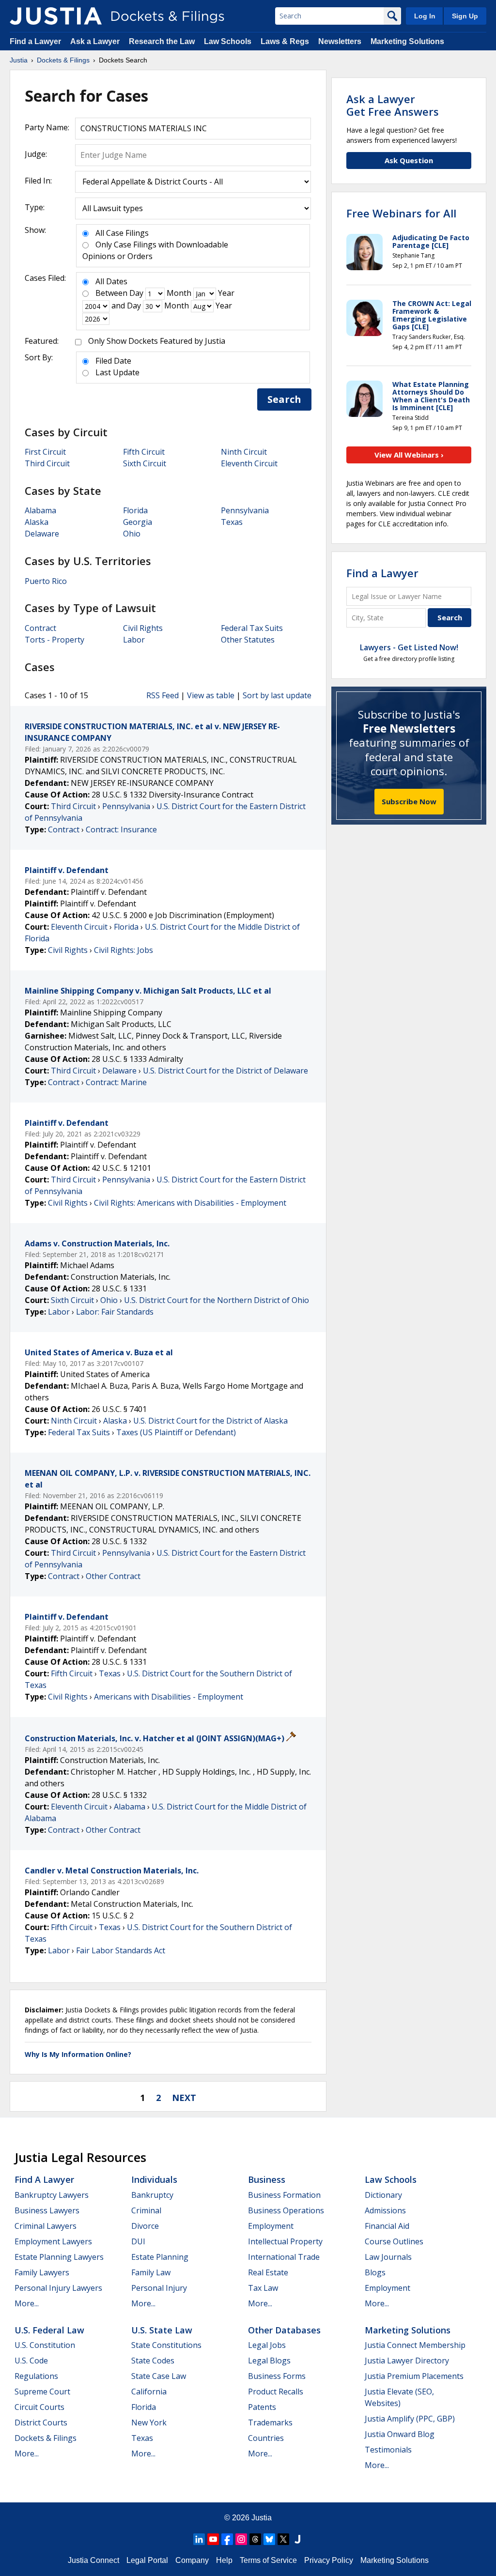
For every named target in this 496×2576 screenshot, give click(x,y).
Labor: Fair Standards (115, 1312)
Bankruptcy (152, 2195)
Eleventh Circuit (249, 463)
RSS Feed (163, 695)
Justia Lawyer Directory (407, 2361)
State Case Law (159, 2376)
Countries (266, 2438)
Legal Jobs (267, 2345)
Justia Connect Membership (415, 2345)
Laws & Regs (285, 41)
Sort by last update (277, 695)
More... (27, 2303)
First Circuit (45, 452)
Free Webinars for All (401, 213)
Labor (134, 640)
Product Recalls (276, 2392)
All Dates (111, 281)
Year (226, 293)
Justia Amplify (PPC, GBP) (410, 2419)
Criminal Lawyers (46, 2226)
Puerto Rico (46, 581)
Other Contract (113, 1576)
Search (284, 399)
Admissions (385, 2210)
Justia (262, 2518)
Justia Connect (93, 2560)
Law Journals (388, 2257)
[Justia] (56, 16)
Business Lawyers (47, 2210)
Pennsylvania (245, 510)
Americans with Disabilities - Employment (169, 1697)
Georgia (138, 522)
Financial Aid (387, 2226)
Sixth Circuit (145, 463)
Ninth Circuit (244, 452)
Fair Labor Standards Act (121, 1950)
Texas (232, 522)
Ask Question (409, 160)
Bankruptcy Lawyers (52, 2195)
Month (179, 293)
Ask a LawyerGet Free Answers (393, 105)
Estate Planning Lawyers (59, 2257)
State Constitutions (166, 2345)
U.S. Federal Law (49, 2330)
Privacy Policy (329, 2560)
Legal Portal (147, 2560)
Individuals (154, 2179)
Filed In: (38, 181)
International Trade (284, 2257)
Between (111, 293)
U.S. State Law (162, 2330)
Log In (425, 16)
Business (267, 2179)
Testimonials (388, 2450)
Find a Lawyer (35, 41)
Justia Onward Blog (400, 2434)
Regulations (36, 2376)
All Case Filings (122, 233)
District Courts (41, 2423)
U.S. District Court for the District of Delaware (225, 1071)
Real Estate (268, 2272)
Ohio (132, 534)
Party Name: (47, 127)
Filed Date (113, 361)
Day (136, 293)
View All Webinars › (409, 455)
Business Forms (277, 2376)
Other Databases (284, 2330)
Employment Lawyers (53, 2241)
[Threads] (255, 2539)
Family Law (151, 2272)
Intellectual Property (285, 2241)
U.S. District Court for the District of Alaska (210, 1421)
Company (192, 2560)
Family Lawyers (42, 2272)
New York (149, 2423)
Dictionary (383, 2195)
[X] (283, 2539)
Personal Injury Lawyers (58, 2288)
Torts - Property (54, 640)
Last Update (117, 372)
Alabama (40, 510)
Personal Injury (159, 2288)
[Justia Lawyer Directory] (297, 2539)
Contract (40, 628)
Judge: (36, 154)
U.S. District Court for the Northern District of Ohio (217, 1300)
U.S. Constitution (45, 2345)
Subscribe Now (409, 801)
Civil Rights (143, 628)
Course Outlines (394, 2241)
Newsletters (340, 41)
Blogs (375, 2272)
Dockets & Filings (46, 2438)
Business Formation (284, 2195)
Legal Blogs (269, 2361)
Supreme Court (42, 2392)
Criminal (146, 2210)
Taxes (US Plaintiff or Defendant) (176, 1432)
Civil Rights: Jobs (124, 950)
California (149, 2392)
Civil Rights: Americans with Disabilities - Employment (190, 1203)
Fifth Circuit (144, 452)
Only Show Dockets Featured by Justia (157, 341)
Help (224, 2560)
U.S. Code (31, 2361)
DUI (138, 2241)
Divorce (145, 2226)
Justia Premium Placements (414, 2376)
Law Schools (228, 41)
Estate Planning (160, 2257)
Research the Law (162, 41)
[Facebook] (227, 2539)
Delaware (42, 534)
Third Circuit (47, 463)
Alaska (37, 522)
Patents (262, 2407)
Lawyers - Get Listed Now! (409, 647)
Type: (35, 207)
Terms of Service (268, 2560)
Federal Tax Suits (252, 628)
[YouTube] (213, 2539)
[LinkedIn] (199, 2539)
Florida (135, 510)
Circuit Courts (39, 2407)
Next (184, 2098)
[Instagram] (241, 2539)
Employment (271, 2226)
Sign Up (465, 16)
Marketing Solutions (407, 41)
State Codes (153, 2361)
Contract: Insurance (121, 829)
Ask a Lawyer (96, 41)
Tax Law (263, 2288)
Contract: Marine (116, 1082)
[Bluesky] (269, 2539)
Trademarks (270, 2423)
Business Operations (286, 2210)
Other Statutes (248, 640)
